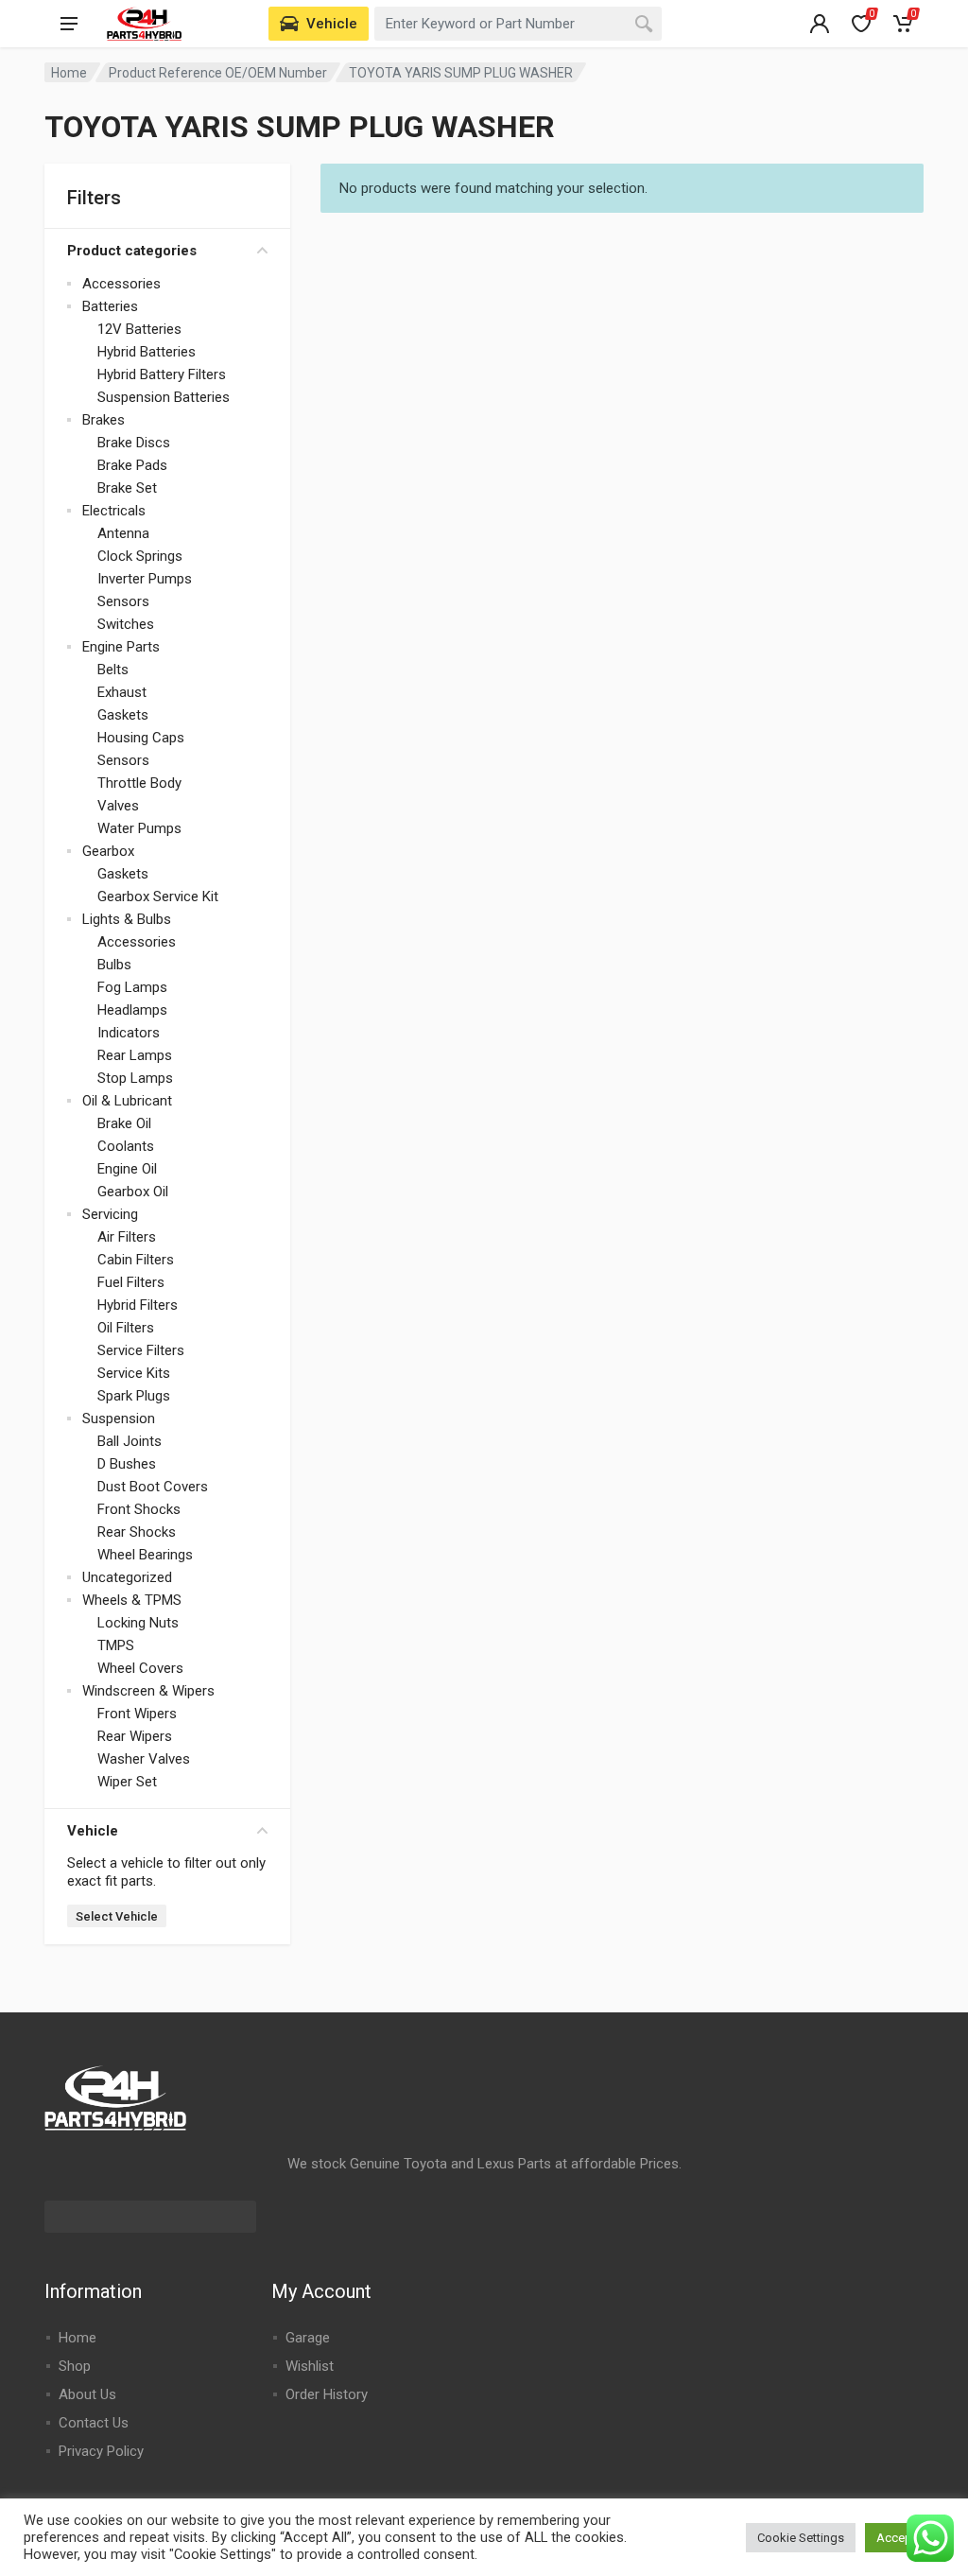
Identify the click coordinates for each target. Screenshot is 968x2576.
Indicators (129, 1033)
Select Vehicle (117, 1916)
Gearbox (108, 851)
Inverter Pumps (145, 579)
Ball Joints (130, 1441)
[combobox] (518, 24)
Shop (75, 2366)
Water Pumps (139, 828)
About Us (87, 2394)
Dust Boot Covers (153, 1487)
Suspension (119, 1419)
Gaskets (123, 715)
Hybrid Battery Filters (162, 374)
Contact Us (94, 2423)
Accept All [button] (905, 2538)
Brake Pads (132, 465)
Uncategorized (127, 1577)
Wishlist (310, 2366)
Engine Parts (121, 647)
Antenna (123, 533)
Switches (126, 624)
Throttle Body (139, 783)
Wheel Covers (140, 1668)
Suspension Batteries (164, 397)
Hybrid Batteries (147, 352)
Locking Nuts (138, 1623)
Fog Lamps (132, 987)
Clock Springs (140, 556)
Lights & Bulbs (127, 919)
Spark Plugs (134, 1396)
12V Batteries (139, 329)
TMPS (116, 1645)
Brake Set (127, 488)
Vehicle (93, 1831)
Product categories (132, 251)
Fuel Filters (131, 1282)
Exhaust (122, 692)
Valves (118, 806)
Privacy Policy (101, 2451)
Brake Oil (124, 1123)
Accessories (121, 284)
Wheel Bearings (145, 1555)
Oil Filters (126, 1328)
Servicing (110, 1214)
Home (69, 73)
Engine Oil (127, 1169)
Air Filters (127, 1237)
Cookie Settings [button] (801, 2538)
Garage (308, 2338)
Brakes (104, 420)
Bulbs (114, 965)
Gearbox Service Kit (158, 896)
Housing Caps (141, 738)
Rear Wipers (135, 1736)
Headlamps (132, 1010)
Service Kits (134, 1373)
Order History (327, 2394)
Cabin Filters (136, 1260)
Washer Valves (144, 1759)
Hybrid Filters (138, 1305)
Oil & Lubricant (127, 1101)
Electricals (114, 511)
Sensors (123, 601)
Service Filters (141, 1350)
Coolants (126, 1146)
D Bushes (127, 1464)
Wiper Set (127, 1782)
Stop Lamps (135, 1078)
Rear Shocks (137, 1532)
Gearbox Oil (133, 1192)
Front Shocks (139, 1509)
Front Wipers (137, 1714)
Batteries (110, 306)
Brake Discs (134, 443)
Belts (113, 670)
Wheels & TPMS (132, 1600)
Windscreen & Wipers (148, 1691)
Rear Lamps (135, 1055)
